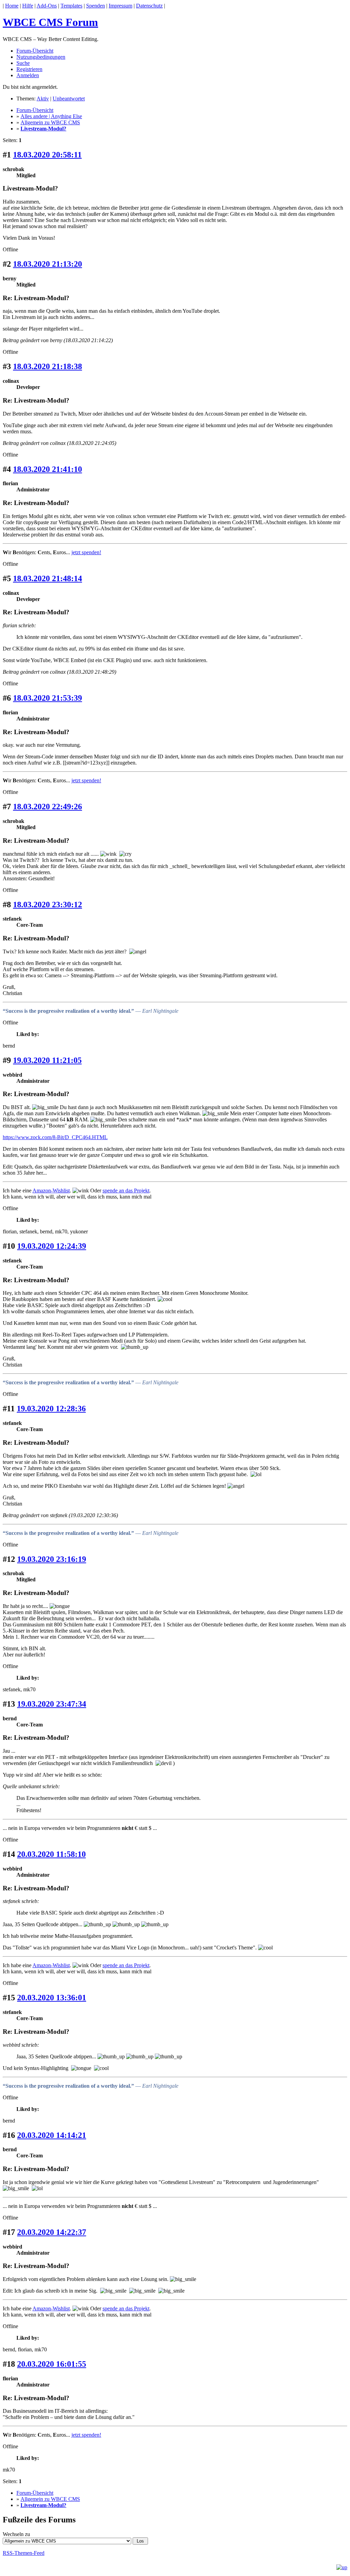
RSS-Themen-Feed (24, 2553)
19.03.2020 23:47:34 (52, 1704)
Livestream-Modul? (43, 129)
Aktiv (43, 99)
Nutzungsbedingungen (41, 57)
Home (12, 6)
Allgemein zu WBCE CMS (50, 122)
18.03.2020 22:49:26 (48, 807)
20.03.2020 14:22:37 (52, 2232)
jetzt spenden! (86, 552)
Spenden (96, 6)
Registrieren (29, 69)
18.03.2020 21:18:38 (48, 366)
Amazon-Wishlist (51, 1191)
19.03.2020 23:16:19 (52, 1559)
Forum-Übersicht (35, 51)
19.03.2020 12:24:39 (52, 1246)
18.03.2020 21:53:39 (48, 698)
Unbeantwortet (69, 99)
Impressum (120, 6)
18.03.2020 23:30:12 (48, 905)
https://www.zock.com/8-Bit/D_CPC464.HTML (55, 1137)
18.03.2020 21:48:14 (48, 578)
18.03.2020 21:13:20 (48, 264)
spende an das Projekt (126, 1191)
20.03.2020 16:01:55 (52, 2364)
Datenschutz (149, 6)
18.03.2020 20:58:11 (47, 155)
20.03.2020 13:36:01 (52, 1998)
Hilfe (28, 6)
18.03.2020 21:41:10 (48, 469)
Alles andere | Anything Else (51, 116)
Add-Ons (47, 6)
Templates (71, 6)
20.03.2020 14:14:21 (52, 2135)
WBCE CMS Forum (50, 22)
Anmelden (28, 75)
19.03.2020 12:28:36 (51, 1409)
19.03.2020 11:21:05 (47, 1060)
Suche (23, 63)
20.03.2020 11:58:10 (51, 1854)
